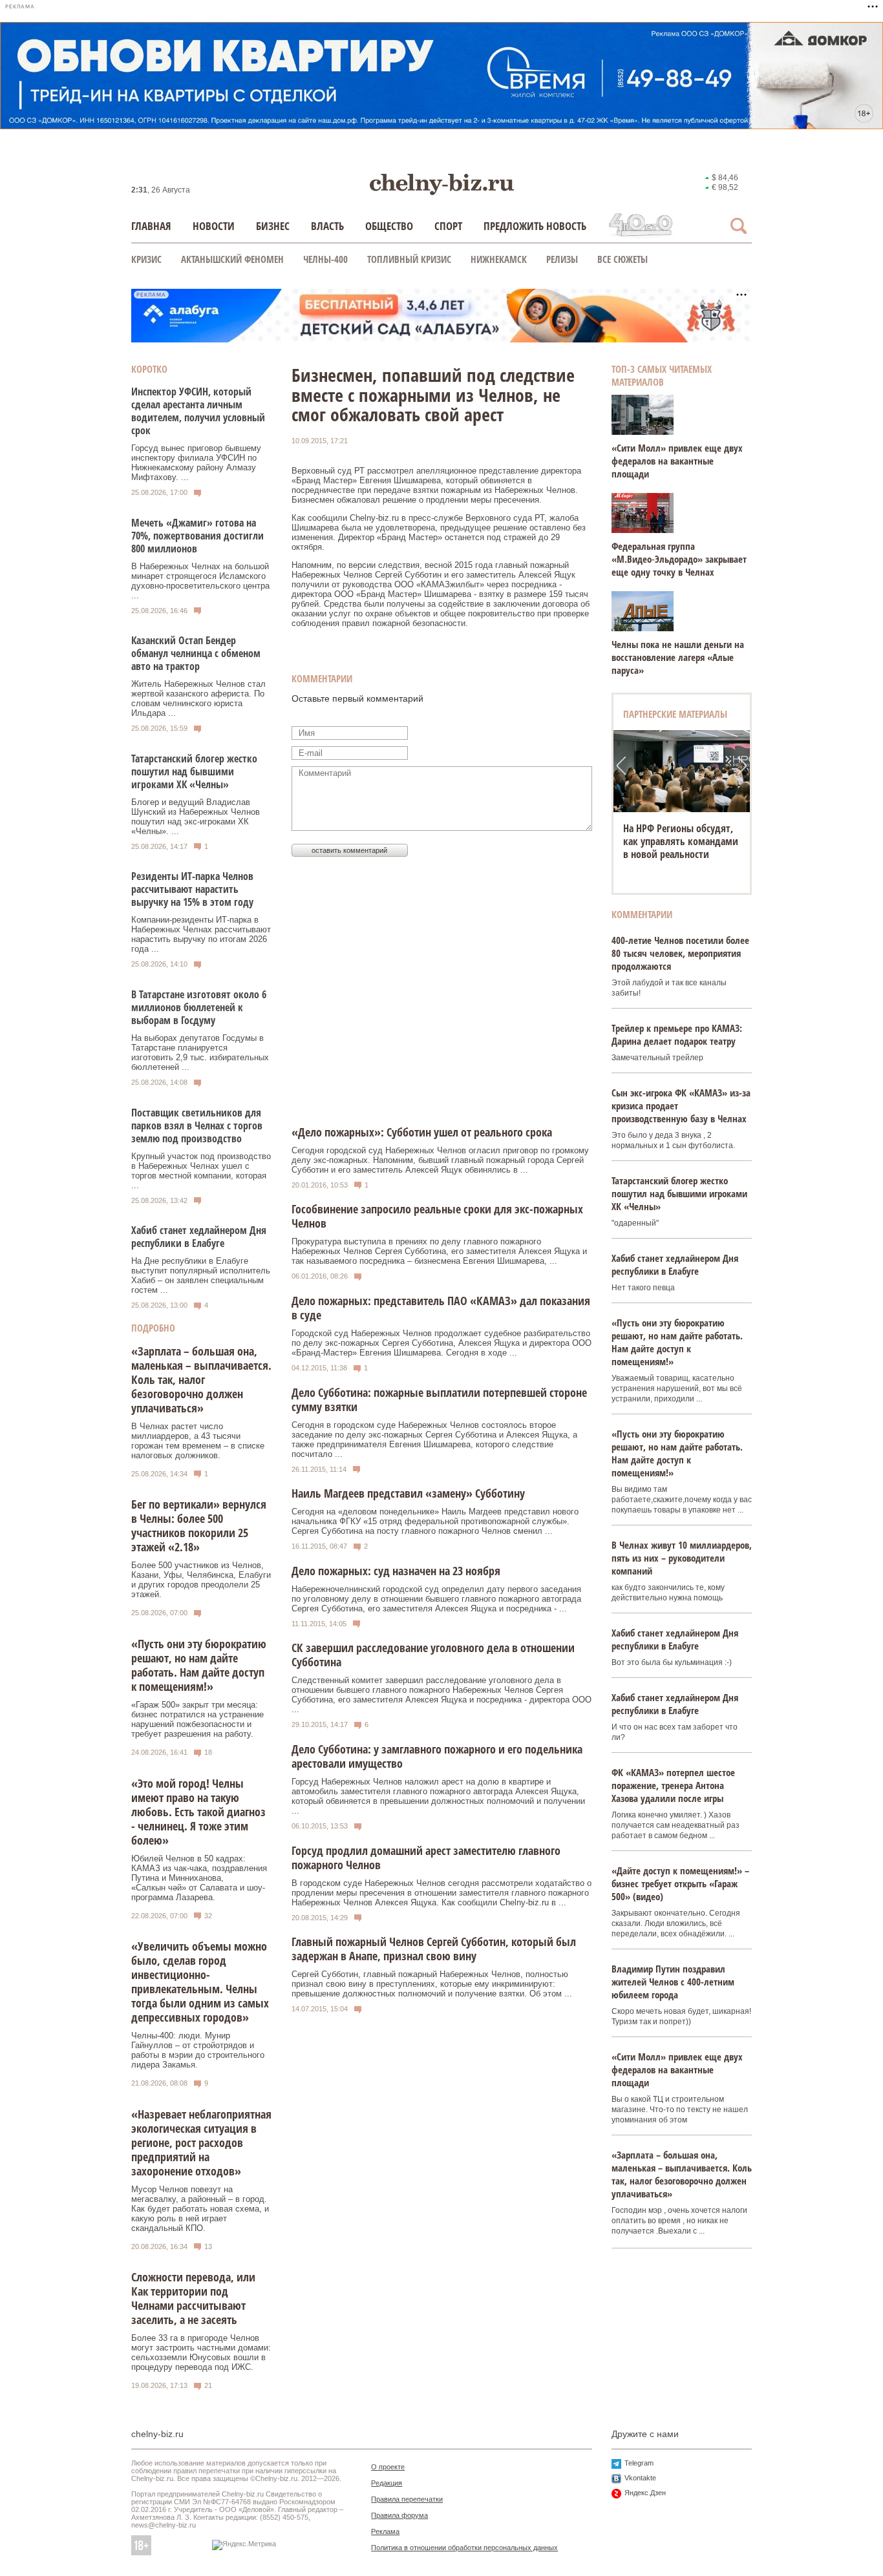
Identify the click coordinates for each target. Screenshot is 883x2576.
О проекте (388, 2467)
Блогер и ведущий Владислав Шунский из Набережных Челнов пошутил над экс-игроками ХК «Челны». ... (196, 817)
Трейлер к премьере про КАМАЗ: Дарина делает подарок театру (677, 1034)
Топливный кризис (409, 259)
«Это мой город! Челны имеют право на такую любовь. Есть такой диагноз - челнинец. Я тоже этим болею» (198, 1812)
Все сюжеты (622, 259)
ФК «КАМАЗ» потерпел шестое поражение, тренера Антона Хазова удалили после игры (673, 1785)
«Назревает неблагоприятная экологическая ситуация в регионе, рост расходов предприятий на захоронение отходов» (201, 2142)
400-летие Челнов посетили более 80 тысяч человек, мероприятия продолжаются (680, 953)
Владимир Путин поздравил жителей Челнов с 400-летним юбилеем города (673, 1982)
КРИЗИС (146, 259)
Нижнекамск (499, 259)
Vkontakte (640, 2478)
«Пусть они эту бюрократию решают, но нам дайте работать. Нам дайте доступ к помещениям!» (199, 1665)
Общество (389, 226)
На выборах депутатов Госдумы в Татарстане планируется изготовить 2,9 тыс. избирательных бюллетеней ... (200, 1052)
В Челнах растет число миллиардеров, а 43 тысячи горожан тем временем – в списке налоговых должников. (198, 1441)
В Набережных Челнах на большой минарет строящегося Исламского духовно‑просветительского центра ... (200, 581)
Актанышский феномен (232, 259)
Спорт (448, 226)
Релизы (562, 259)
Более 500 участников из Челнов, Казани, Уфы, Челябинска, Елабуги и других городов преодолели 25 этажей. (201, 1580)
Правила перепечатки (407, 2499)
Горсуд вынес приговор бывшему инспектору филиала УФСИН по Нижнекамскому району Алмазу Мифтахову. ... (196, 463)
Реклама (385, 2531)
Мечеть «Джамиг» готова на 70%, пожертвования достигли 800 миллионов (197, 536)
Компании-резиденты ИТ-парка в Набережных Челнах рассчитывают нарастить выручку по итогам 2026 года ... (201, 934)
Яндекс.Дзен (645, 2493)
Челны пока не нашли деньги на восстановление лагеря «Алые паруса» (678, 657)
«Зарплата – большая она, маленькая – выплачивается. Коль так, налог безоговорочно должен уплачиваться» (201, 1379)
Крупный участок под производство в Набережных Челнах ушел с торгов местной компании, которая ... (201, 1171)
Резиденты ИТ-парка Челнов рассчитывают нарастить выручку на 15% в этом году (192, 889)
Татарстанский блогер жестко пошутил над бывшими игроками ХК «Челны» (194, 771)
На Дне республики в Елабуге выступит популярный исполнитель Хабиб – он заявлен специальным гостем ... (201, 1275)
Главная (151, 226)
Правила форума (399, 2515)
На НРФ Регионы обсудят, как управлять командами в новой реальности (681, 841)
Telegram (639, 2463)
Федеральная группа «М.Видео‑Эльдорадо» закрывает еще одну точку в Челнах (679, 559)
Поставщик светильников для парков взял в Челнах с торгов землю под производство (197, 1126)
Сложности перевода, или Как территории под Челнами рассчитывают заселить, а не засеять (193, 2298)
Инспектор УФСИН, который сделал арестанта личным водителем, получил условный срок (198, 411)
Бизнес (273, 226)
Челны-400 (325, 259)
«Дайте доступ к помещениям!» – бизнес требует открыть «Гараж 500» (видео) (680, 1883)
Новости (214, 226)
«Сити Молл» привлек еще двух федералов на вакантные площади (677, 461)
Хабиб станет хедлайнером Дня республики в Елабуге (199, 1237)
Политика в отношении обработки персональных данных (464, 2548)
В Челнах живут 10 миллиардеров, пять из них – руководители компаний (682, 1558)
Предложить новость (535, 226)
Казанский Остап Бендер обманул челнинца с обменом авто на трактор (196, 653)
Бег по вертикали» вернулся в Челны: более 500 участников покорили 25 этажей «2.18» (199, 1525)
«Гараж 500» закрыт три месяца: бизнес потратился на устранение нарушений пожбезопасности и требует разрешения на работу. (197, 1719)
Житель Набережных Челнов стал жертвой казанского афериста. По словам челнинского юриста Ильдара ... (198, 698)
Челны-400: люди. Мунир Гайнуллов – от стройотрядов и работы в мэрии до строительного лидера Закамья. (198, 2050)
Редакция (387, 2483)
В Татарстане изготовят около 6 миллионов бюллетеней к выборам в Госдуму (199, 1007)
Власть (327, 226)
